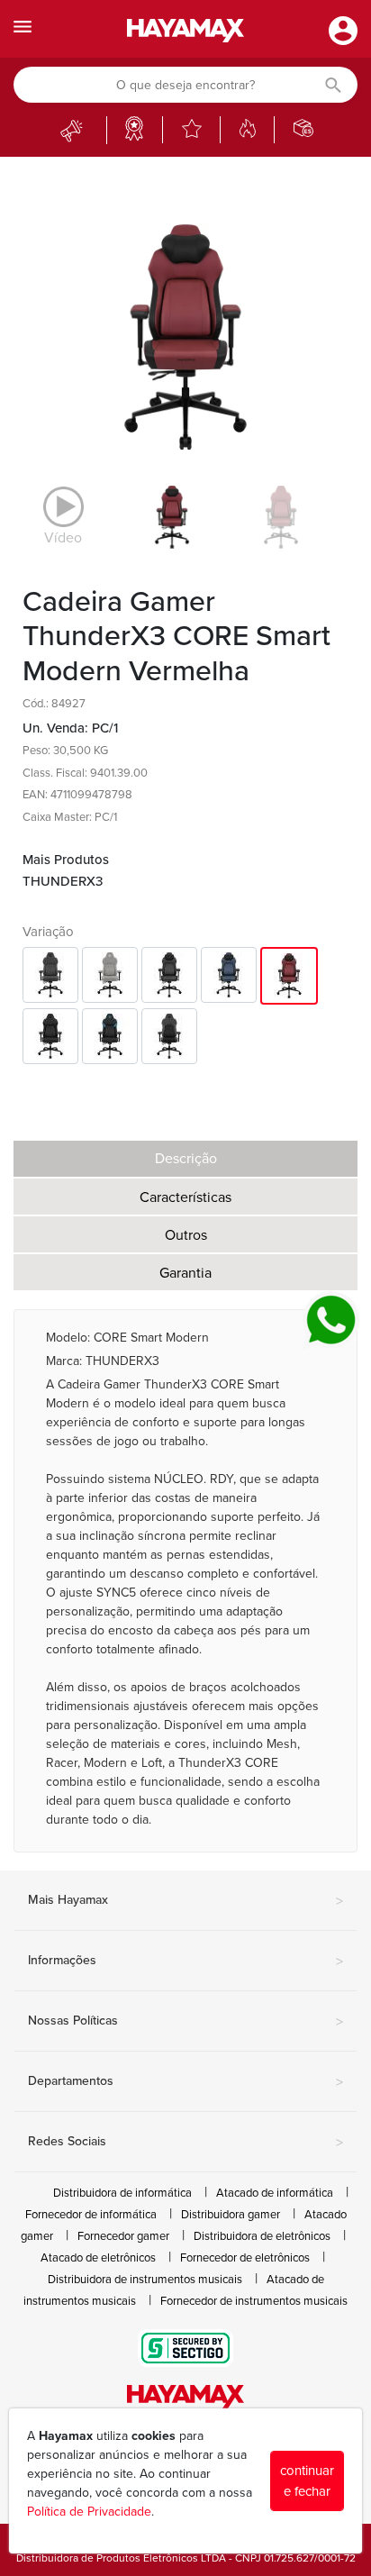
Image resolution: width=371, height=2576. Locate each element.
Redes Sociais (185, 2143)
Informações (185, 1962)
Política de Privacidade (89, 2512)
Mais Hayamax (185, 1901)
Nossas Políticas (185, 2022)
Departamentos (185, 2082)
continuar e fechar (307, 2481)
